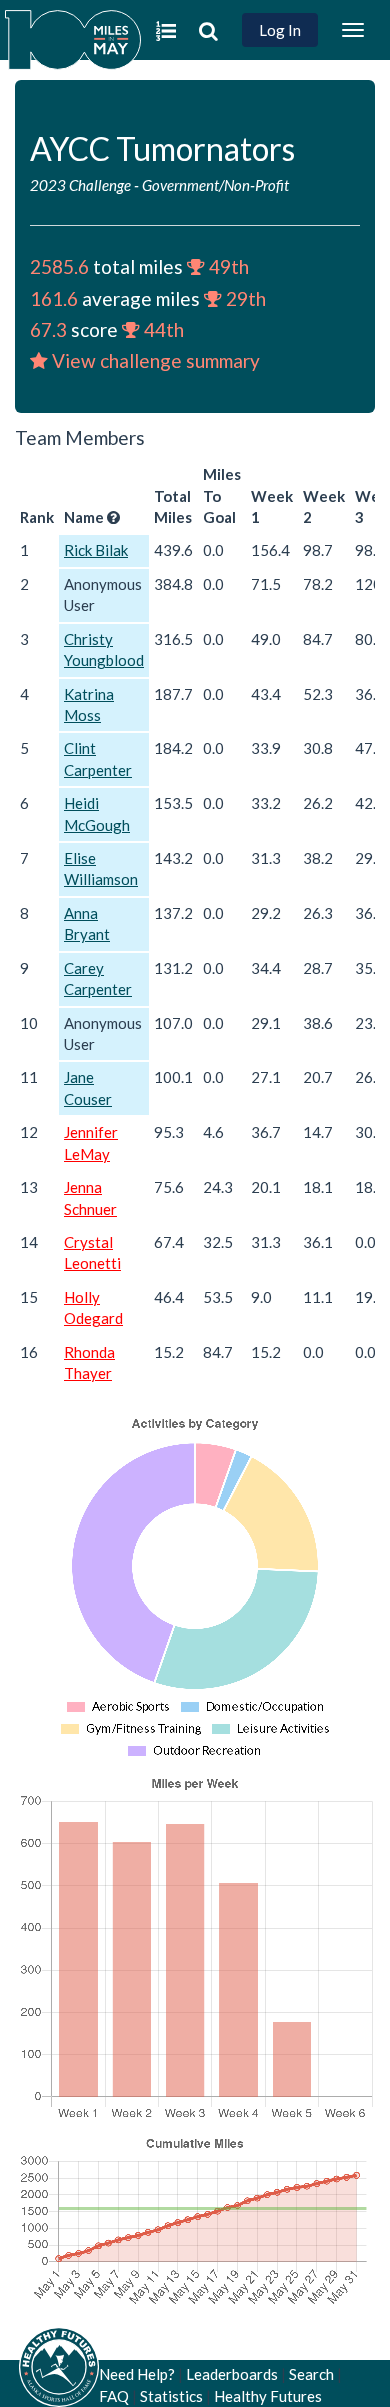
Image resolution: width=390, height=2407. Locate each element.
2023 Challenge (80, 185)
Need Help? (137, 2374)
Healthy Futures (268, 2396)
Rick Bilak (96, 550)
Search (311, 2374)
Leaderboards (232, 2374)
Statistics (171, 2396)
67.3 (48, 329)
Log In (280, 30)
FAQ (114, 2396)
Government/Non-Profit (215, 185)
